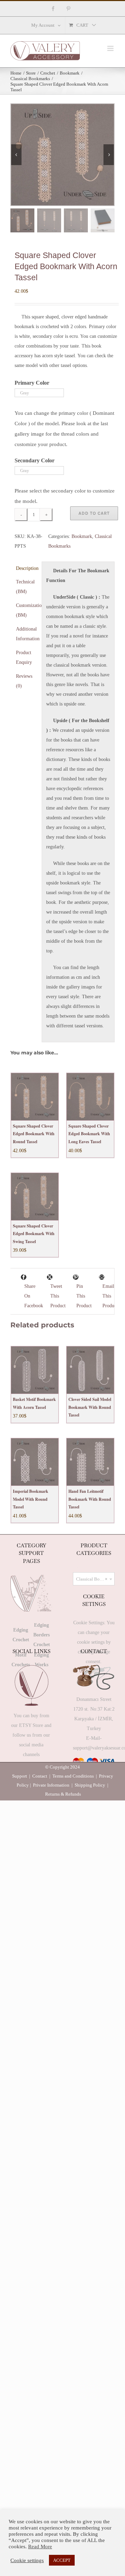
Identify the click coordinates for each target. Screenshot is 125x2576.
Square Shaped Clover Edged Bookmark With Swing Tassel (34, 1234)
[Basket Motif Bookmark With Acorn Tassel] (35, 1370)
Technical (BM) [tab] (25, 587)
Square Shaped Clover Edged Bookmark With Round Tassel (34, 1134)
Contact (40, 1776)
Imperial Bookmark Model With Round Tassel (31, 1499)
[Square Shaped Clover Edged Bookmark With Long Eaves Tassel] (90, 1097)
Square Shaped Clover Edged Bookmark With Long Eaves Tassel (89, 1134)
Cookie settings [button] (27, 2560)
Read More (40, 2547)
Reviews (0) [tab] (24, 681)
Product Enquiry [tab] (24, 657)
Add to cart (94, 513)
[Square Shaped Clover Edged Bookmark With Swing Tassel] (35, 1197)
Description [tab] (27, 568)
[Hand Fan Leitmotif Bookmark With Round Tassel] (90, 1462)
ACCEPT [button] (62, 2560)
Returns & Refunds (63, 1794)
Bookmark (82, 536)
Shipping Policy (90, 1785)
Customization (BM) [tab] (27, 610)
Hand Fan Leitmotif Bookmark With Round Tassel (90, 1499)
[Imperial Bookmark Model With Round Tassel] (35, 1462)
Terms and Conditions (73, 1776)
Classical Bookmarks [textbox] (95, 1579)
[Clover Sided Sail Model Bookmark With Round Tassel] (90, 1370)
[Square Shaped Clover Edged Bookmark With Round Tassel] (35, 1097)
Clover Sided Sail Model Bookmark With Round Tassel (90, 1407)
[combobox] (94, 1579)
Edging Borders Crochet (42, 1635)
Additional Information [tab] (27, 634)
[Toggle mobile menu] (111, 48)
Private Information (51, 1785)
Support (20, 1776)
